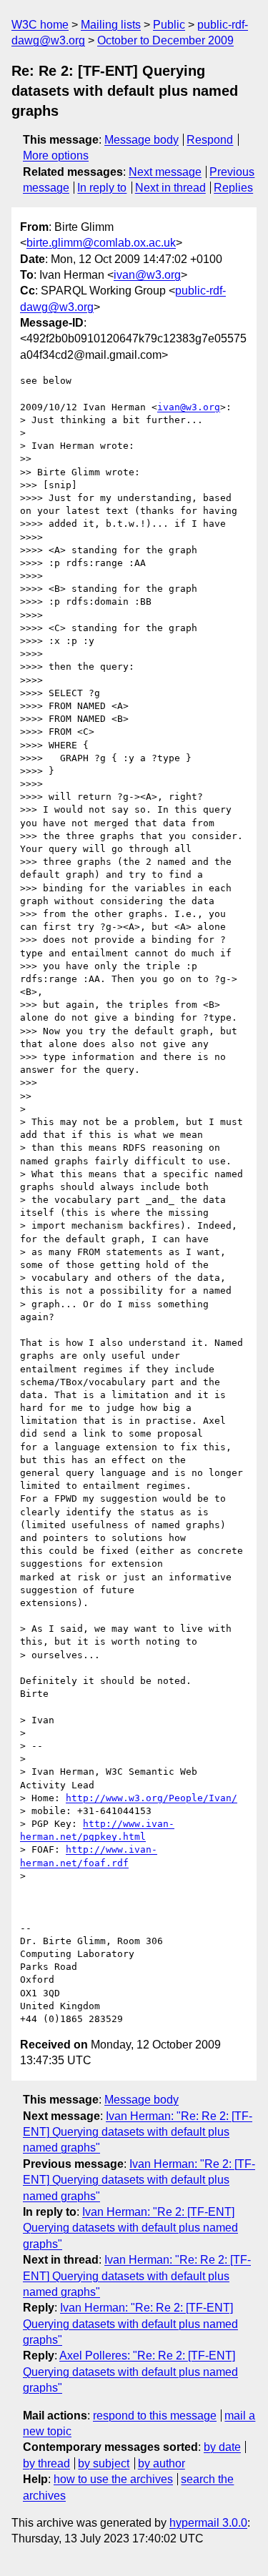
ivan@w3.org (147, 275)
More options (56, 155)
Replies (233, 188)
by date (222, 2447)
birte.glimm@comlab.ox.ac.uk (101, 243)
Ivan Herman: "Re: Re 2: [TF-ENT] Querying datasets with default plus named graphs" (138, 2132)
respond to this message (155, 2416)
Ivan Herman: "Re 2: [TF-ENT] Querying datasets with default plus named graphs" (139, 2180)
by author (162, 2463)
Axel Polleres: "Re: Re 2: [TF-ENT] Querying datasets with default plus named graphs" (130, 2372)
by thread (46, 2463)
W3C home (40, 25)
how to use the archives (113, 2479)
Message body (142, 140)
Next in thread (170, 188)
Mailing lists (111, 25)
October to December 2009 (165, 40)
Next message (165, 172)
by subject (104, 2463)
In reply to (102, 188)
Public (169, 25)
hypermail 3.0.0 (208, 2523)
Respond (210, 140)
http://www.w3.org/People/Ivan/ (152, 1798)
